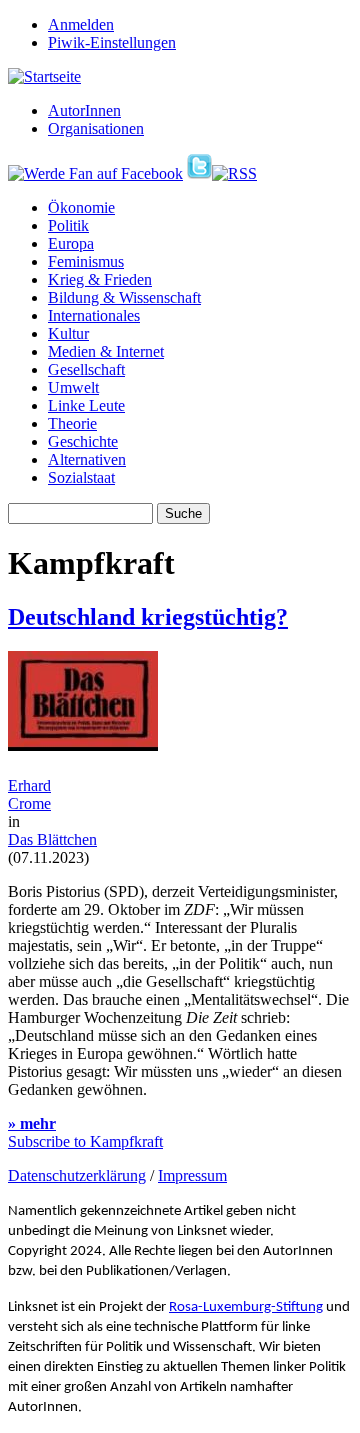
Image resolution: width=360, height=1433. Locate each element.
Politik (68, 225)
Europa (71, 243)
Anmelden (81, 24)
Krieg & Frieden (100, 279)
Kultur (68, 333)
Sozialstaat (81, 477)
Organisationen (96, 128)
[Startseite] (44, 76)
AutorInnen (84, 110)
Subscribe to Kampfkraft (85, 1141)
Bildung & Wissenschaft (124, 297)
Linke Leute (86, 405)
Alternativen (87, 459)
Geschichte (83, 441)
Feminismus (86, 261)
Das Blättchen (52, 839)
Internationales (94, 315)
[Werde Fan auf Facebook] (95, 173)
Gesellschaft (86, 369)
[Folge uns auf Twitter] (199, 173)
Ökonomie (81, 207)
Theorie (72, 423)
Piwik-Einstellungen (112, 42)
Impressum (192, 1175)
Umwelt (73, 387)
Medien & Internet (106, 351)
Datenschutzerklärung (77, 1175)
